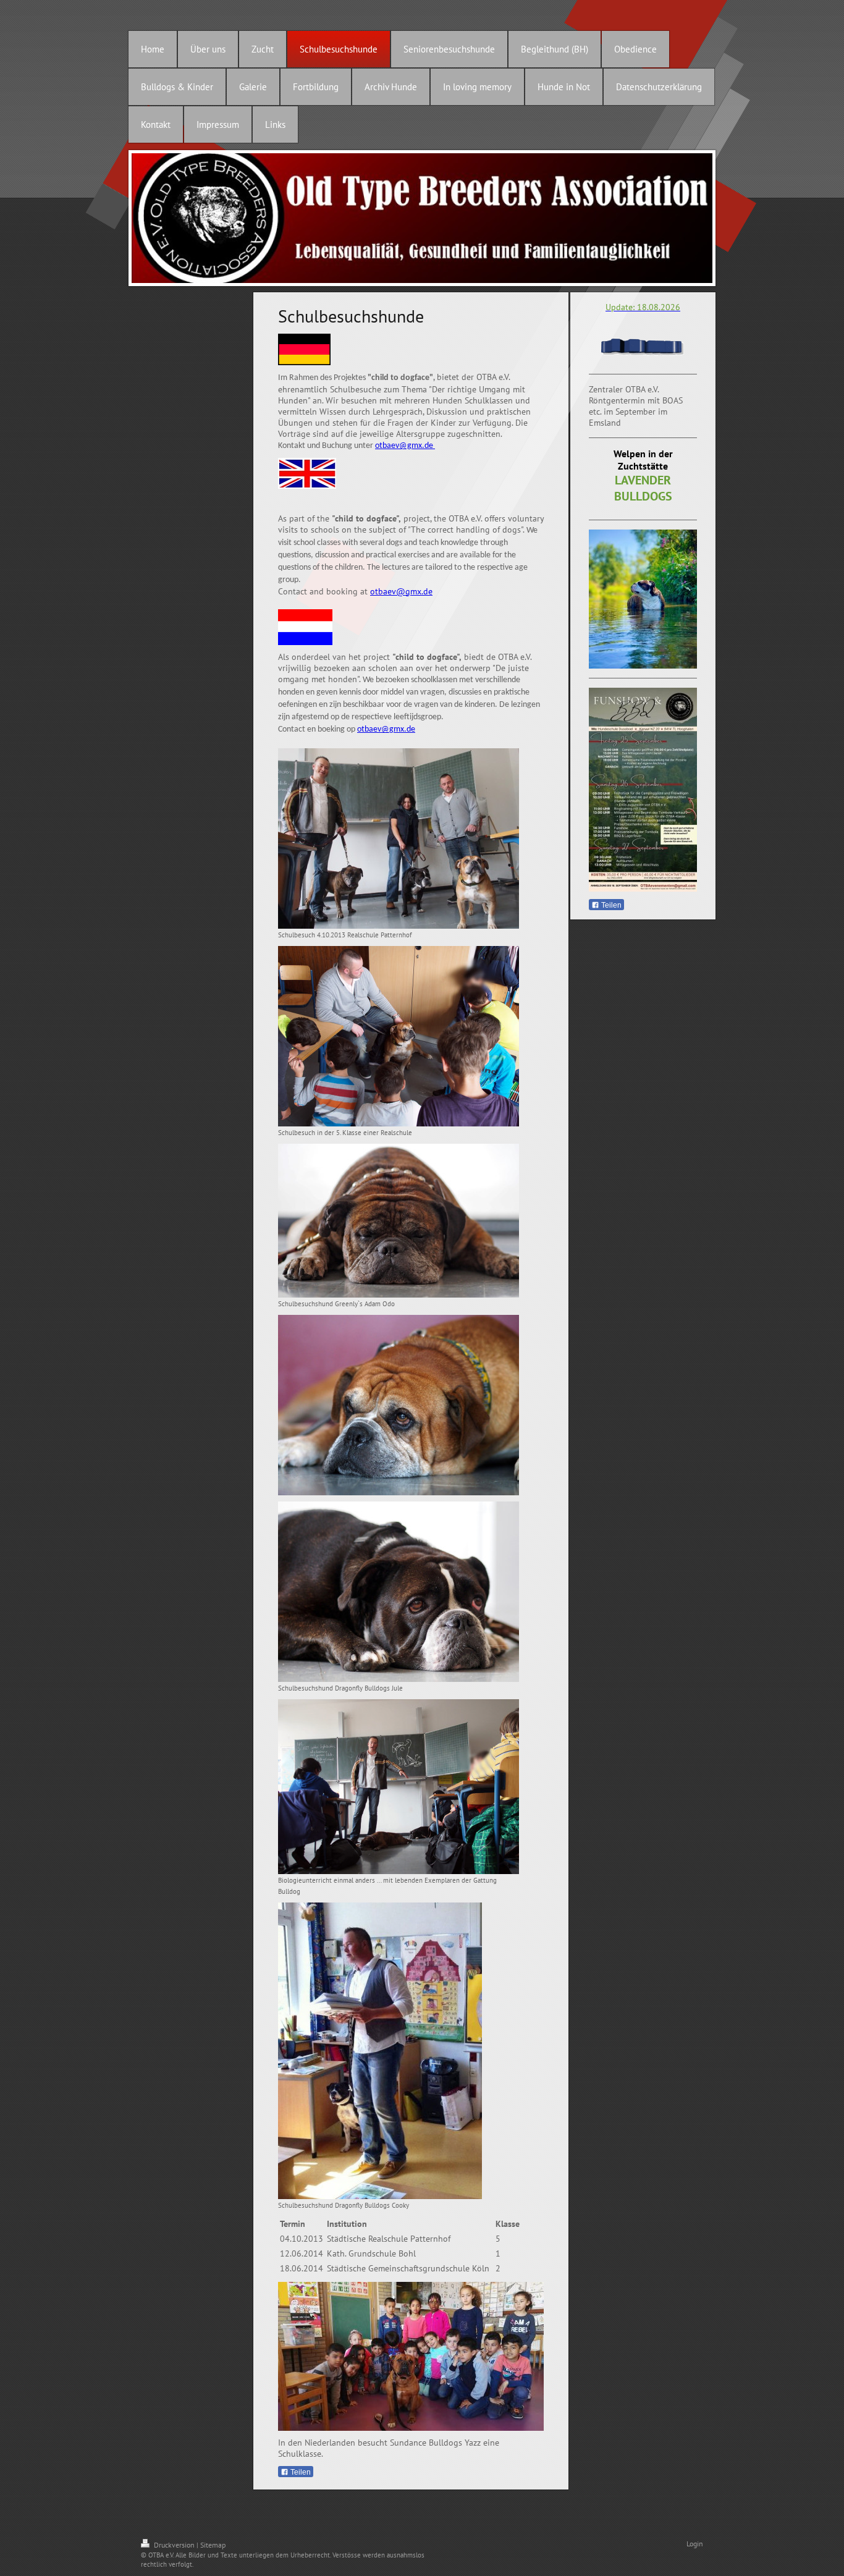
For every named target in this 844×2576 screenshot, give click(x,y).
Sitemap (213, 2545)
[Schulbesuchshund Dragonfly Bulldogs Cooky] (380, 2051)
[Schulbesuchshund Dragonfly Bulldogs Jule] (399, 1592)
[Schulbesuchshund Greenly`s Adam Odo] (399, 1221)
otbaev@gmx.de (405, 446)
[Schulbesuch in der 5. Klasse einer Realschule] (399, 1036)
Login (695, 2544)
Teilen (300, 2472)
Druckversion (174, 2545)
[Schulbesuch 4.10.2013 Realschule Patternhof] (399, 838)
